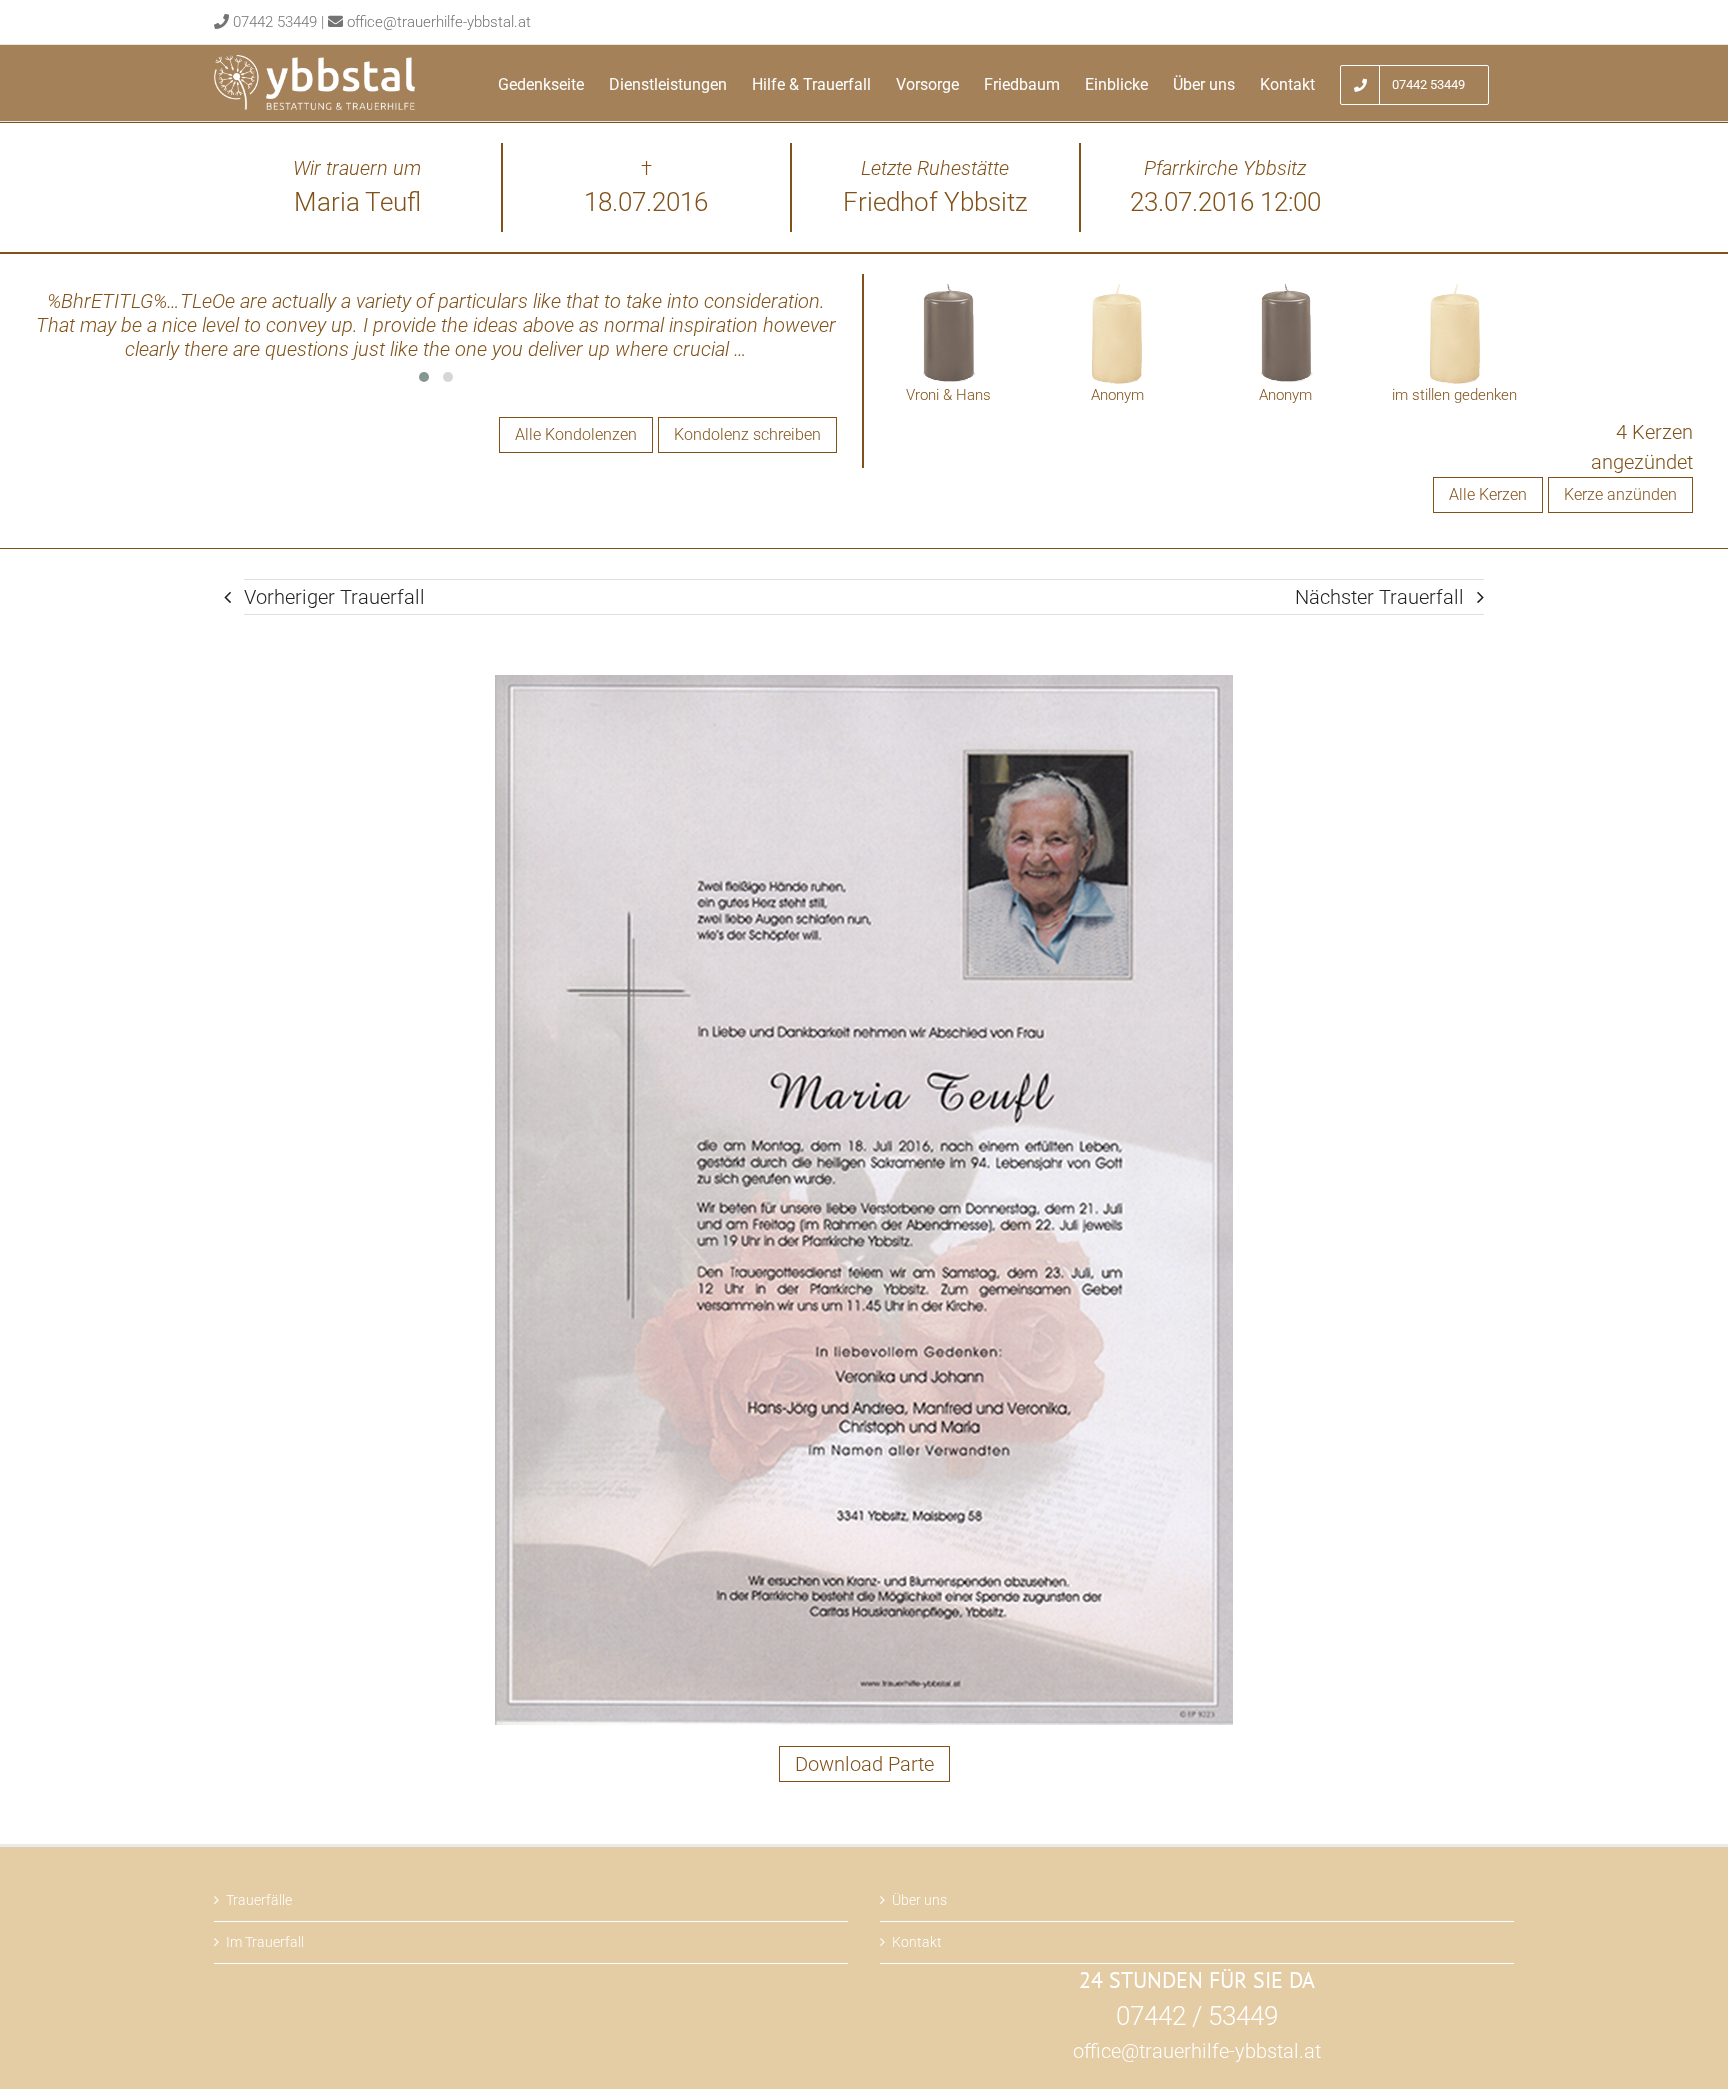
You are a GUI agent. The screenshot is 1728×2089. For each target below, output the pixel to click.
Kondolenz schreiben (747, 434)
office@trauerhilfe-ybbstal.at (439, 22)
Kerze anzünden (1620, 494)
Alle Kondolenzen (576, 434)
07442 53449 (275, 22)
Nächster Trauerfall (1379, 597)
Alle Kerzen (1488, 494)
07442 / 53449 (1197, 2016)
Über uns (919, 1900)
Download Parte (864, 1764)
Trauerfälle (259, 1900)
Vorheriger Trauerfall (334, 597)
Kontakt (917, 1942)
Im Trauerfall (265, 1942)
